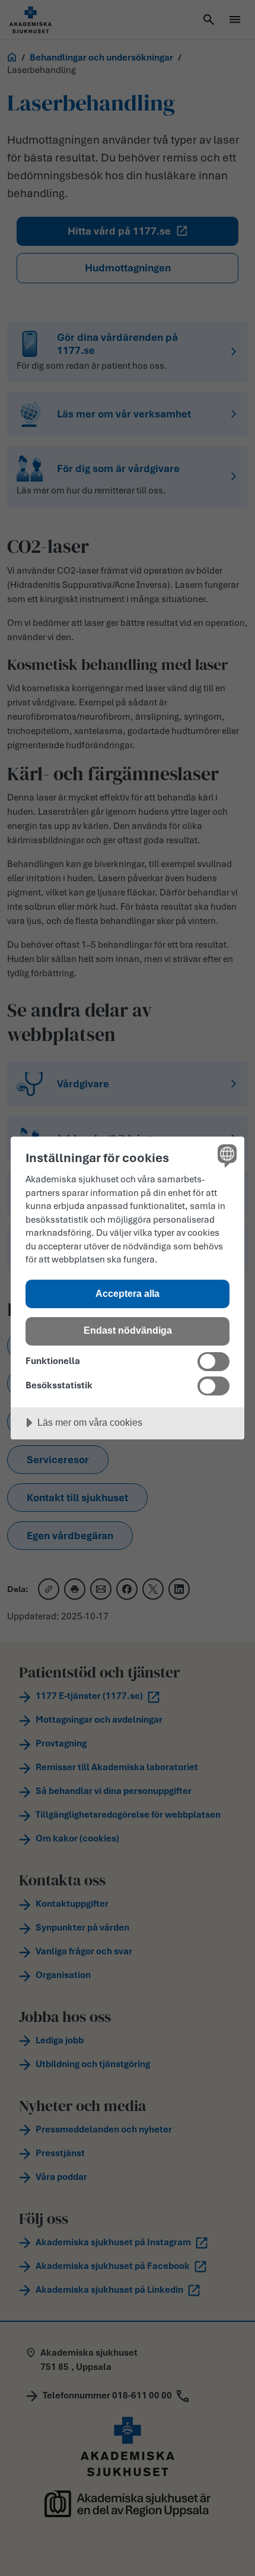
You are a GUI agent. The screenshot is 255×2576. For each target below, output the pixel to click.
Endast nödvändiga (128, 1330)
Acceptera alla (128, 1293)
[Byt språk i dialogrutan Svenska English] (226, 1155)
